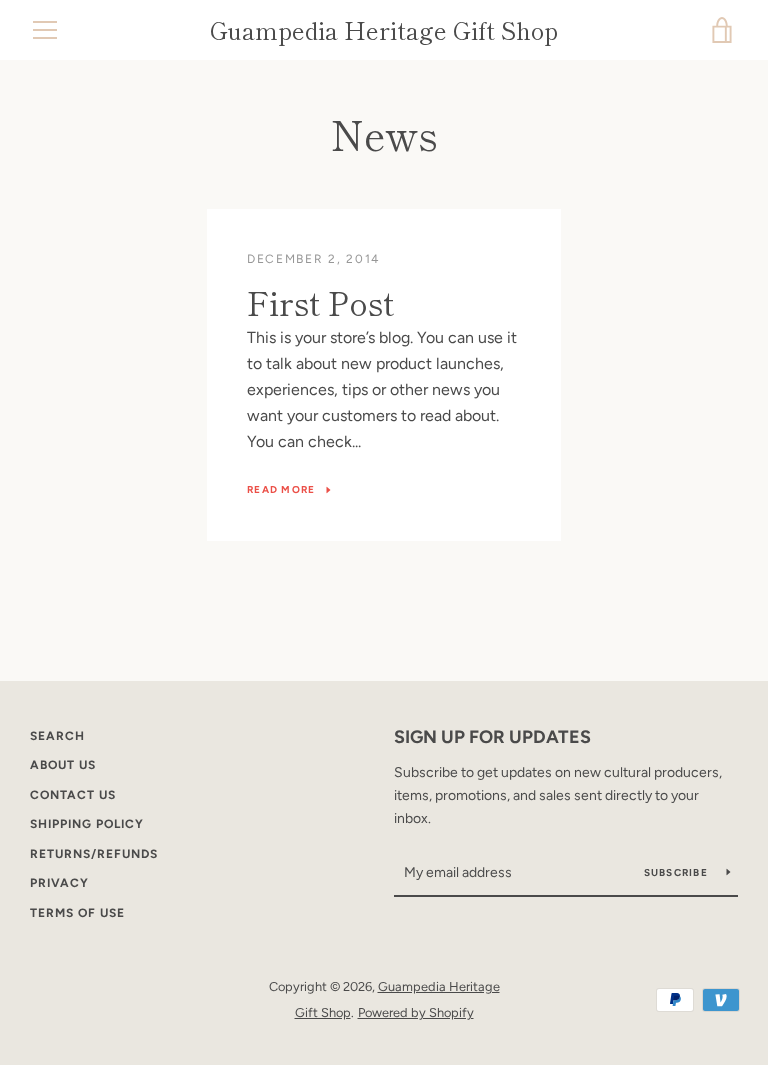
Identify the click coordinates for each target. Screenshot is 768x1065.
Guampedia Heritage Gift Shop (384, 30)
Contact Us (73, 795)
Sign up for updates (492, 737)
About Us (63, 765)
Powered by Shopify (416, 1012)
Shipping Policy (87, 824)
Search (57, 736)
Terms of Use (77, 913)
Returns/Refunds (94, 854)
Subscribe (678, 872)
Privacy (59, 883)
